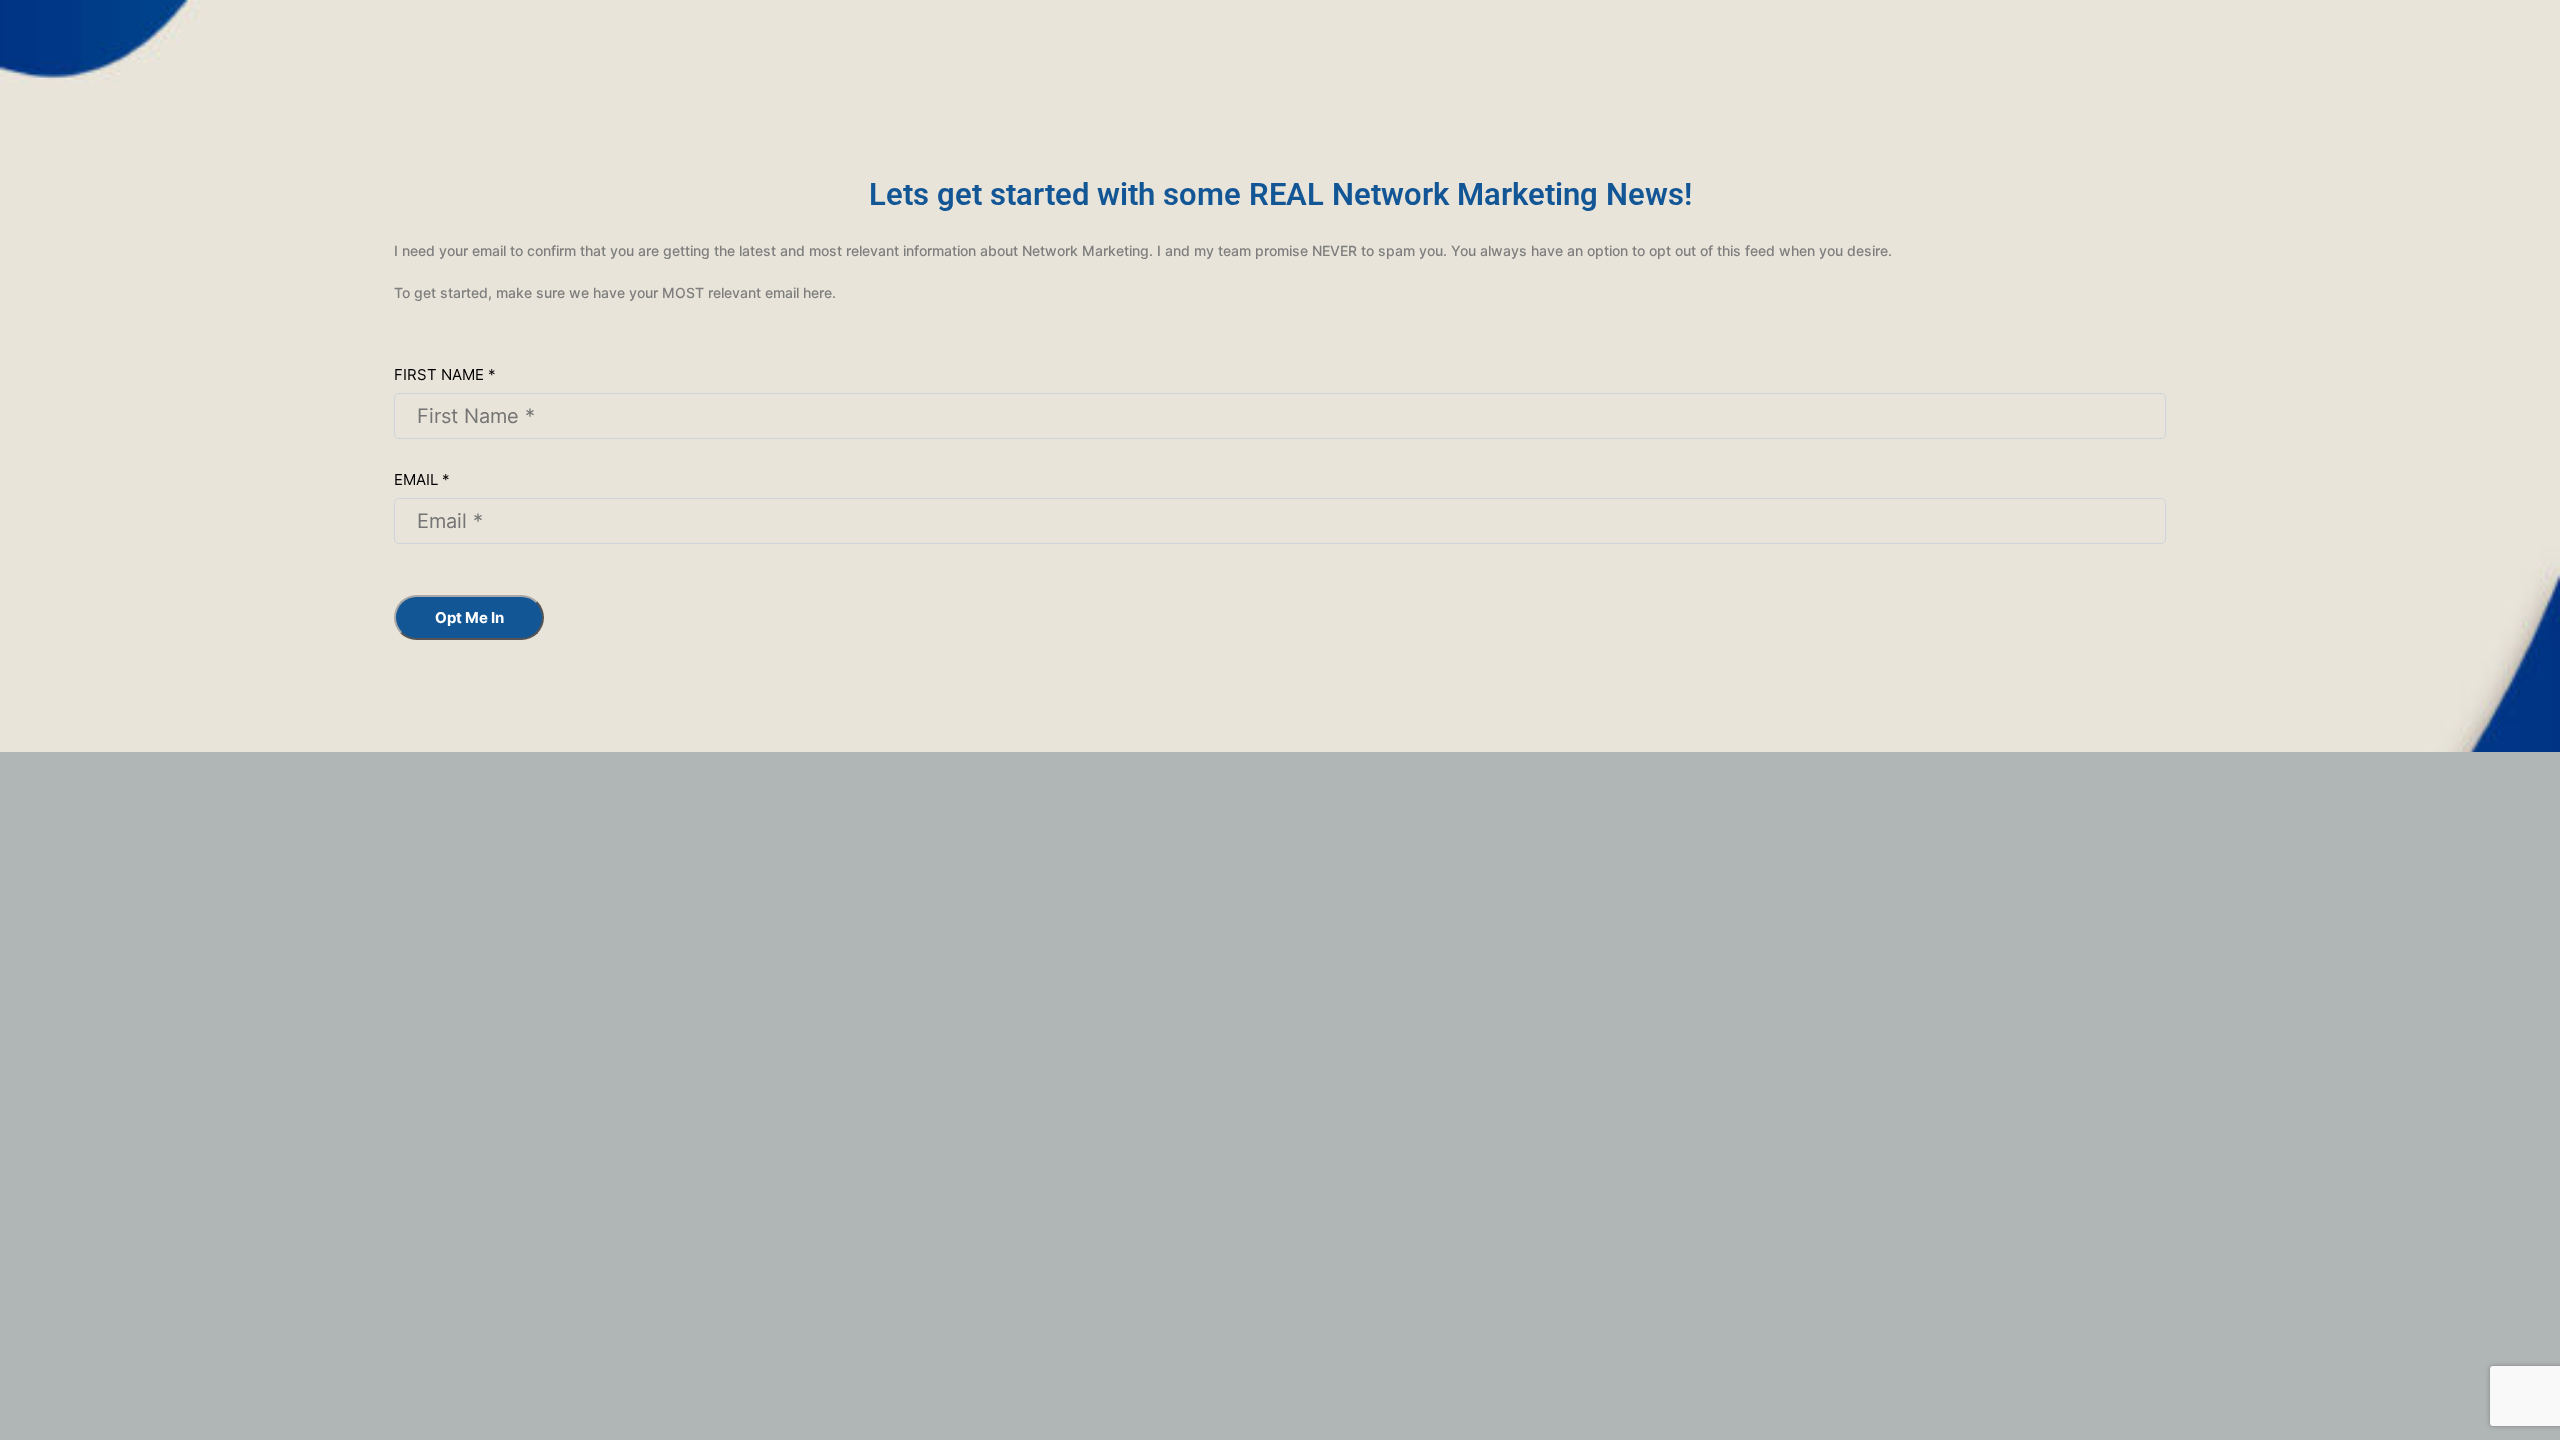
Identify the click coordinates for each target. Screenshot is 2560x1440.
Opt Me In (469, 617)
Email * (422, 479)
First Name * (445, 374)
